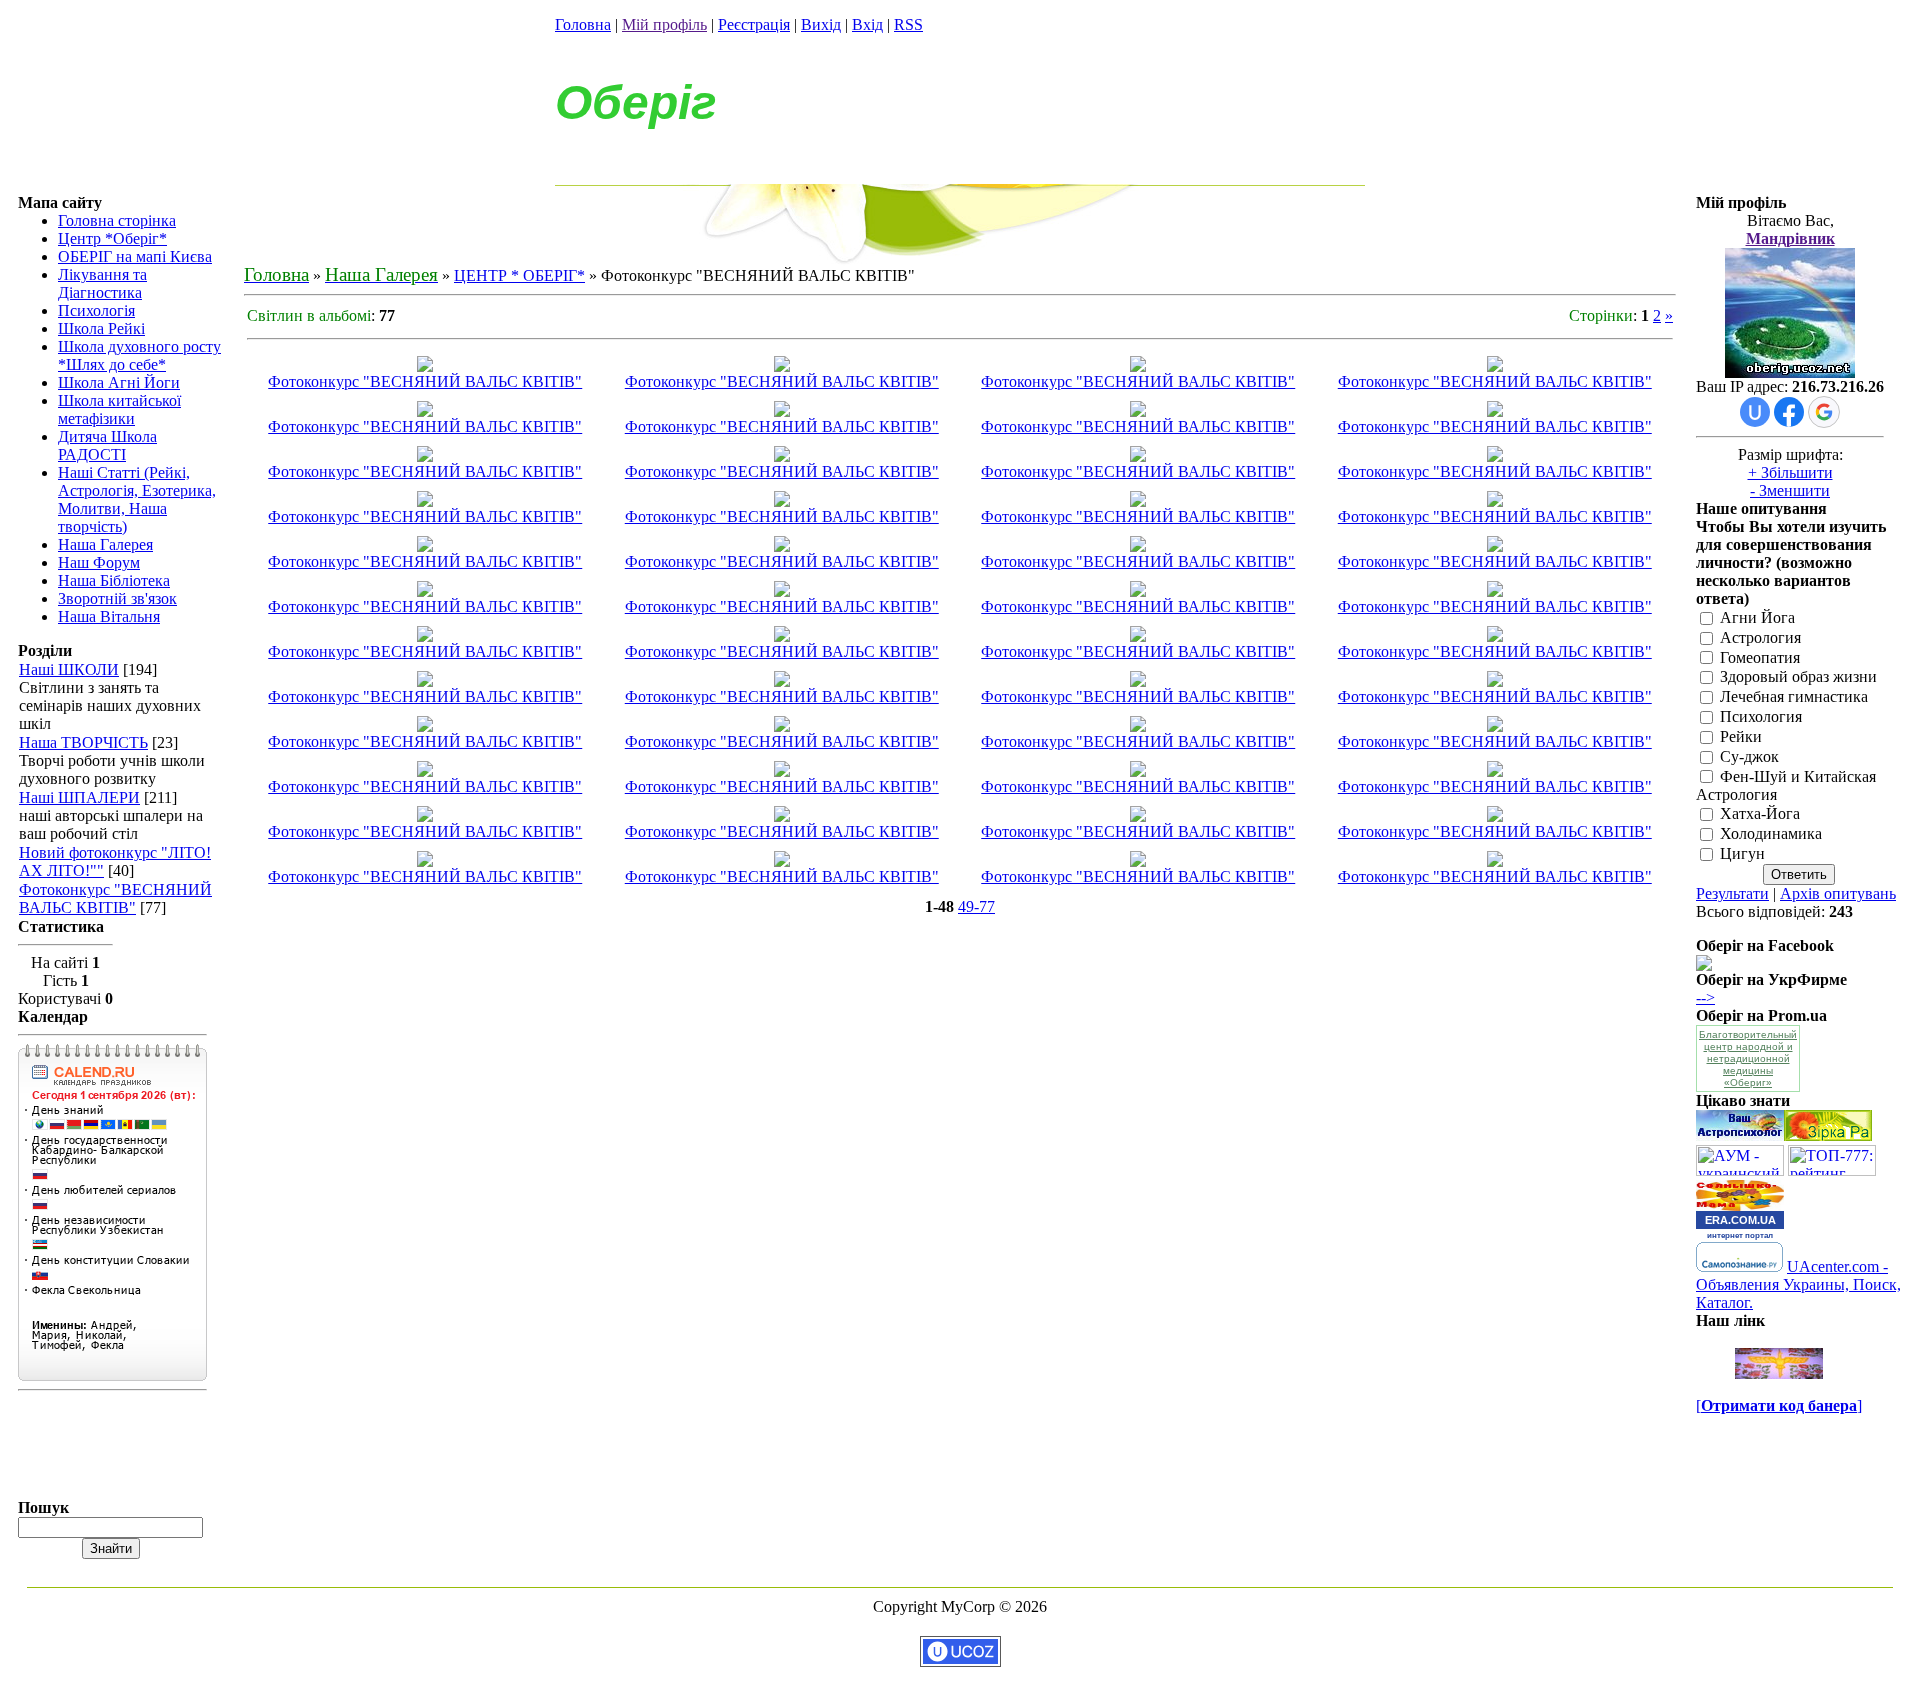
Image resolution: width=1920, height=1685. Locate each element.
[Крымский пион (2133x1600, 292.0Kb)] (1495, 546)
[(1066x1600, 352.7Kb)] (782, 411)
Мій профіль (664, 24)
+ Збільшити (1790, 472)
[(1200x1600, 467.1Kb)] (1138, 636)
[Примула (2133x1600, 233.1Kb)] (425, 771)
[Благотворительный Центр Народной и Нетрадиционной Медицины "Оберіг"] (1704, 965)
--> (1705, 997)
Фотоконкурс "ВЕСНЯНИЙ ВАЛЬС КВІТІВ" (115, 898)
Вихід (821, 24)
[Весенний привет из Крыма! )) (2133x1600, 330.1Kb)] (1138, 546)
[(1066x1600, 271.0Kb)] (1138, 366)
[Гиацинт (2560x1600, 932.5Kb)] (782, 771)
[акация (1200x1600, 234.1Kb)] (782, 366)
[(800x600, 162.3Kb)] (425, 681)
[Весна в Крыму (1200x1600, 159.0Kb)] (782, 861)
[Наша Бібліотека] (1828, 1135)
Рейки (1741, 736)
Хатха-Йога (1760, 814)
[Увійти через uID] (1755, 412)
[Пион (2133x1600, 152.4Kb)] (425, 816)
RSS (908, 24)
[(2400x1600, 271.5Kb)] (1495, 456)
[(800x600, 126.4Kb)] (1495, 681)
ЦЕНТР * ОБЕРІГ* (519, 275)
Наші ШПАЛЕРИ (79, 797)
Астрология (1760, 637)
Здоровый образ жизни (1798, 677)
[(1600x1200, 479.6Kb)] (1495, 636)
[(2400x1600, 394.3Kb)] (782, 456)
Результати (1732, 893)
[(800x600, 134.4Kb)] (425, 726)
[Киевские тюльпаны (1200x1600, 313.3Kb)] (1138, 816)
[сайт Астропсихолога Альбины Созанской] (1740, 1135)
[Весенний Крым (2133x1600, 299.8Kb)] (1495, 861)
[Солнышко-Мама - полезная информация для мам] (1740, 1205)
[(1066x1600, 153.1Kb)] (425, 456)
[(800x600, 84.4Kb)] (1495, 726)
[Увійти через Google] (1824, 412)
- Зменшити (1790, 490)
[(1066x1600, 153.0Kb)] (425, 501)
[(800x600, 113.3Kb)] (782, 681)
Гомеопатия (1760, 657)
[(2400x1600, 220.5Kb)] (1138, 456)
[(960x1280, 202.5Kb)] (782, 591)
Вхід (867, 24)
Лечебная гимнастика (1794, 697)
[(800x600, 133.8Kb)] (1138, 726)
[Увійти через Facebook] (1789, 412)
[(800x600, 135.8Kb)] (1138, 681)
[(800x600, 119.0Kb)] (782, 726)
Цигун (1742, 853)
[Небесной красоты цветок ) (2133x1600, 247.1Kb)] (1495, 501)
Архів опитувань (1838, 893)
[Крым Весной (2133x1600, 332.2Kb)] (425, 861)
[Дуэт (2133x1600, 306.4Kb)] (1138, 501)
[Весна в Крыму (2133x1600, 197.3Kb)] (1138, 861)
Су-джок (1749, 756)
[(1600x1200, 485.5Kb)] (782, 636)
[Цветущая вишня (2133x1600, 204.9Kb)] (1138, 771)
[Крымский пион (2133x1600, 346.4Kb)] (782, 546)
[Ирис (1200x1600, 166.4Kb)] (425, 546)
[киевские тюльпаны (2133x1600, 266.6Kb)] (782, 816)
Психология (1761, 716)
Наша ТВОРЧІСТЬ (83, 742)
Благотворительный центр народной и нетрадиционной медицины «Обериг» (1748, 1058)
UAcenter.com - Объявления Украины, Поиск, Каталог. (1798, 1284)
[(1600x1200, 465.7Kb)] (1495, 591)
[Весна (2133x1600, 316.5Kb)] (1495, 771)
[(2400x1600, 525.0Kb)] (1495, 366)
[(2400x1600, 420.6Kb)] (782, 501)
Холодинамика (1771, 834)
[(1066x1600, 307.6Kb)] (1138, 411)
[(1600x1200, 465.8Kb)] (425, 636)
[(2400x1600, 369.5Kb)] (425, 411)
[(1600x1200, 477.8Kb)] (1138, 591)
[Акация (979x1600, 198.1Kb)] (425, 366)
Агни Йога (1757, 617)
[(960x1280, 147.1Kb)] (425, 591)
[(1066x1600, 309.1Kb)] (1495, 411)
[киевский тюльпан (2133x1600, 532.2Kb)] (1495, 816)
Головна (583, 24)
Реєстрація (754, 24)
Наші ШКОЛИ (69, 669)
